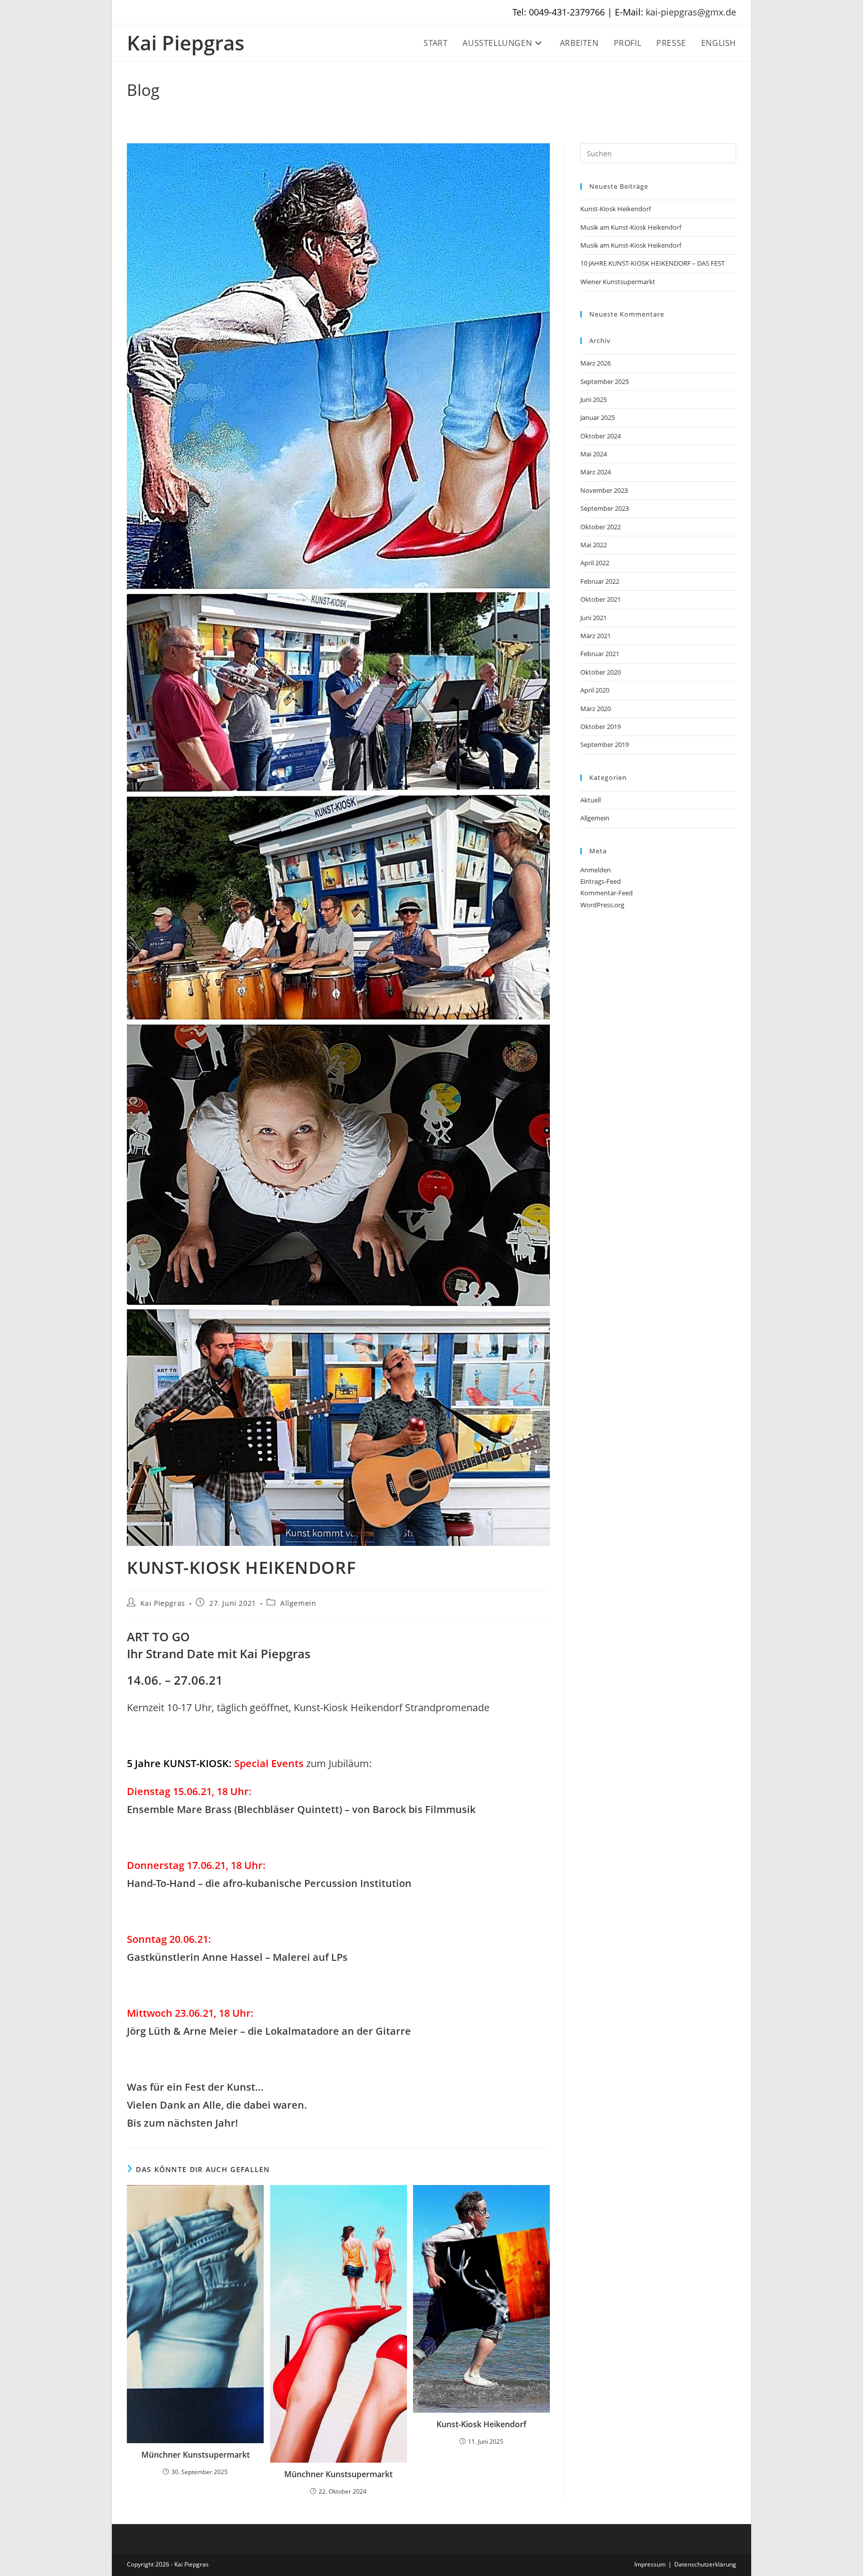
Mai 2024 (594, 454)
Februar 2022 (600, 581)
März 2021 (596, 636)
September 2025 (605, 381)
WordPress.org (602, 905)
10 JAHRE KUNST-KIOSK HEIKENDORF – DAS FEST (652, 263)
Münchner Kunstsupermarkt (196, 2455)
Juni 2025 (594, 399)
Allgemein (298, 1603)
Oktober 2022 (601, 527)
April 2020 (595, 690)
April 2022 (595, 563)
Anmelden (596, 870)
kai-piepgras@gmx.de (691, 12)
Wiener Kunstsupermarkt (618, 282)
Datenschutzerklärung (705, 2564)
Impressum (650, 2564)
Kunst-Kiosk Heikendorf (481, 2424)
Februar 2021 (600, 654)
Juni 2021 (594, 618)
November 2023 (604, 490)
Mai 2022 (594, 545)
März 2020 (596, 709)
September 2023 (605, 508)
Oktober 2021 (601, 599)
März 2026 (596, 363)
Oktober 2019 (601, 727)
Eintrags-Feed (601, 881)
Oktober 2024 (601, 436)
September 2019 (605, 744)
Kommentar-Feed (607, 893)
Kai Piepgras (186, 43)
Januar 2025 (598, 417)
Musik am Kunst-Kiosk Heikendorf (631, 227)
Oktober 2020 (601, 672)
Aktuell (591, 800)
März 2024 (596, 472)
